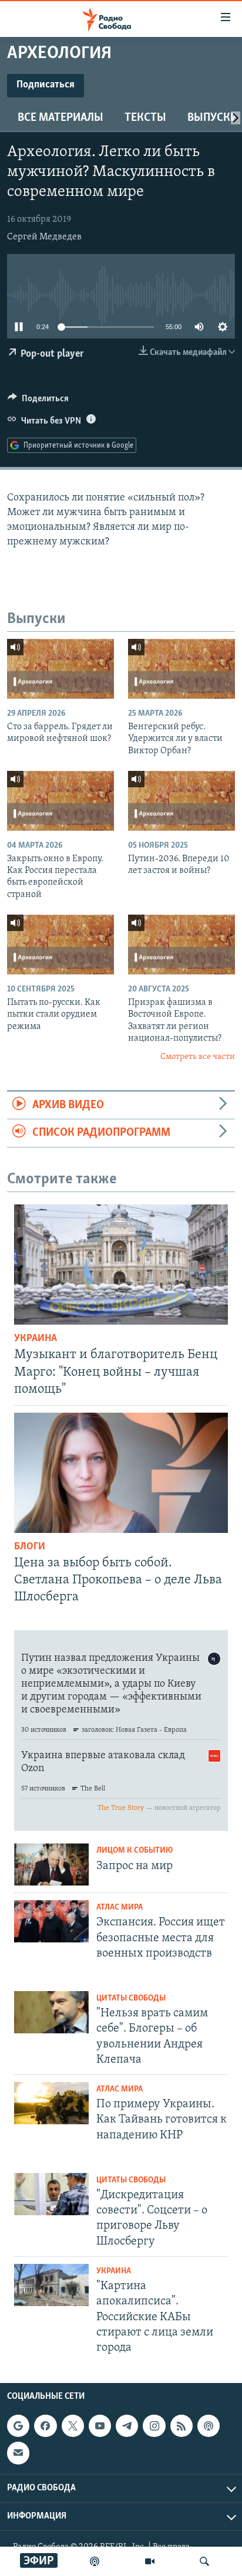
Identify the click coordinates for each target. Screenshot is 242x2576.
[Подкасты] (209, 2426)
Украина (36, 1339)
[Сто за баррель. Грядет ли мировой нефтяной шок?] (60, 669)
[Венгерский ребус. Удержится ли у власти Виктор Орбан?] (181, 669)
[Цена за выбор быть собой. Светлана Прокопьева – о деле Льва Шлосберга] (121, 1473)
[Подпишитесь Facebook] (45, 2426)
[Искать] (204, 2561)
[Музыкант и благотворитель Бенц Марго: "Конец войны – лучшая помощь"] (121, 1265)
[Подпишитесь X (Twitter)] (73, 2426)
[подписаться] (18, 2453)
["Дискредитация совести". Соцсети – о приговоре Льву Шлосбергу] (51, 2194)
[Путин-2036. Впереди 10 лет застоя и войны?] (181, 801)
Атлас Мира (120, 1908)
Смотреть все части (198, 1057)
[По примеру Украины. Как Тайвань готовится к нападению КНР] (51, 2103)
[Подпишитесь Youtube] (100, 2426)
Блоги (30, 1547)
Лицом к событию (135, 1851)
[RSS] (181, 2426)
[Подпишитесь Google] (18, 2426)
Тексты (145, 118)
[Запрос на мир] (51, 1864)
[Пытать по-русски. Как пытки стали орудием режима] (60, 945)
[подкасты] (95, 2561)
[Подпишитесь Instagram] (154, 2426)
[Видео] (150, 2561)
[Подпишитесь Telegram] (127, 2426)
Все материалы (60, 118)
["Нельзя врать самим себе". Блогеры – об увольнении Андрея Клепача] (51, 2012)
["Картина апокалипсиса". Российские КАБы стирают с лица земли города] (51, 2285)
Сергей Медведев (44, 237)
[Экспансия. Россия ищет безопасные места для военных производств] (51, 1921)
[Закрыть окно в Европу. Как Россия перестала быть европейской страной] (60, 801)
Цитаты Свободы (131, 1998)
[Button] (38, 401)
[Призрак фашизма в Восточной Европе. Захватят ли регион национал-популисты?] (181, 945)
